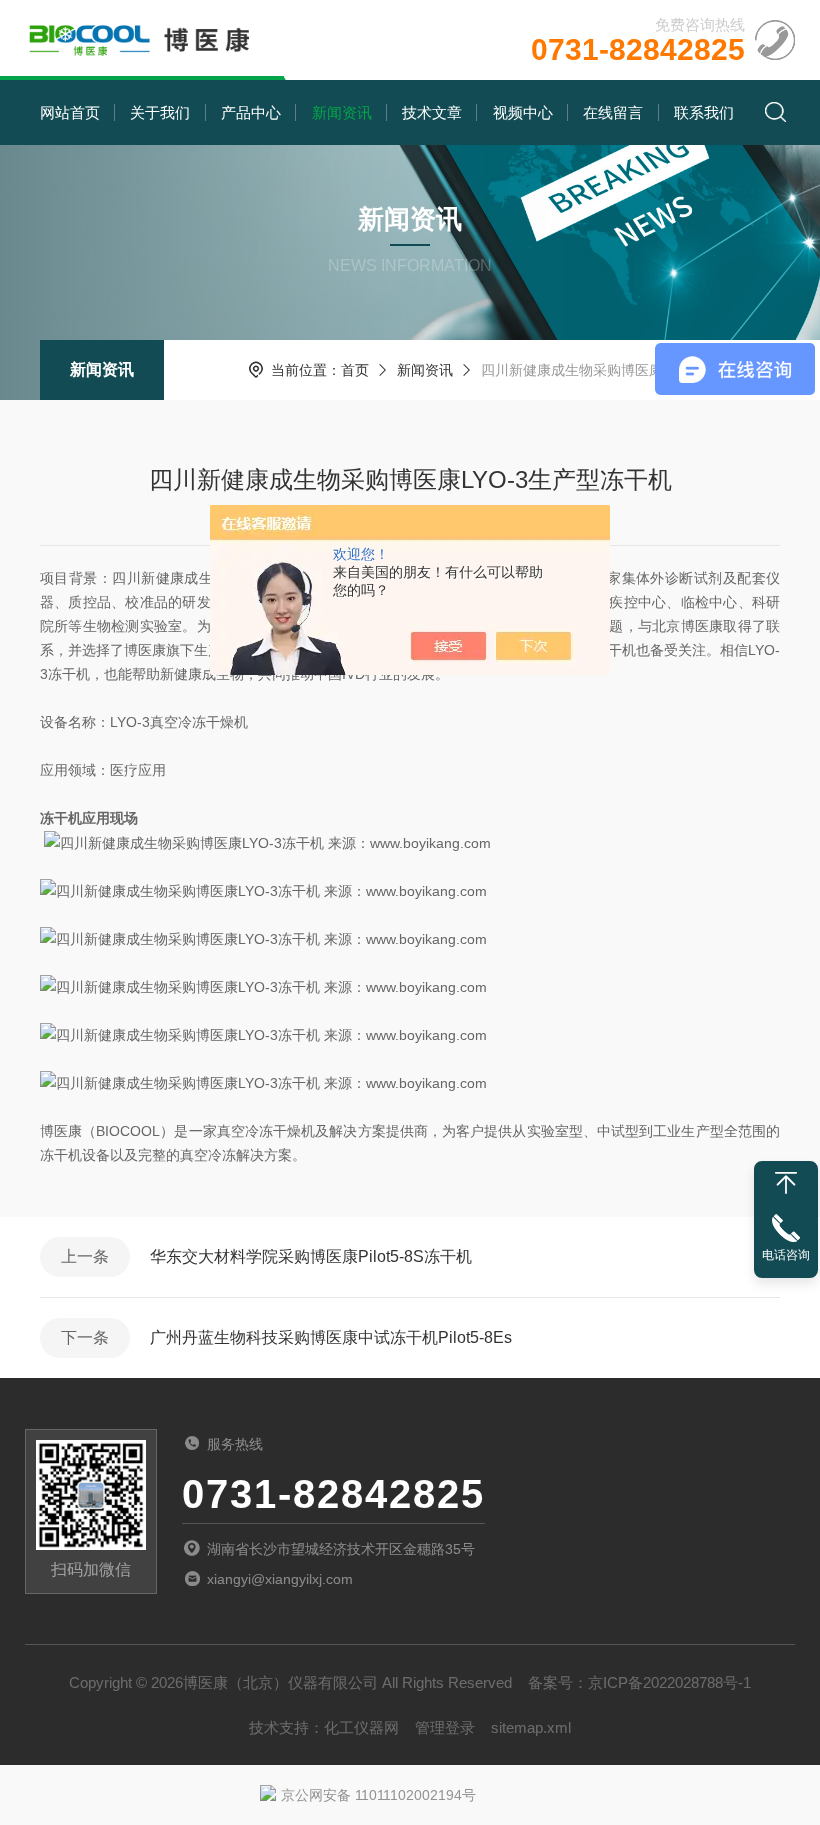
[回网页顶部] (786, 1183)
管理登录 (445, 1727)
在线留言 (613, 112)
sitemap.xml (531, 1727)
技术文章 (432, 112)
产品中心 (251, 112)
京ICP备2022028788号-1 (669, 1682)
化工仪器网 (361, 1727)
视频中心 (523, 112)
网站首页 (70, 112)
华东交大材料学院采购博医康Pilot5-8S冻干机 (311, 1256)
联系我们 (704, 112)
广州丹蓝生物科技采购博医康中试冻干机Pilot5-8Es (331, 1337)
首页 (355, 370)
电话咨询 (786, 1255)
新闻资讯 (342, 112)
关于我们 (160, 112)
